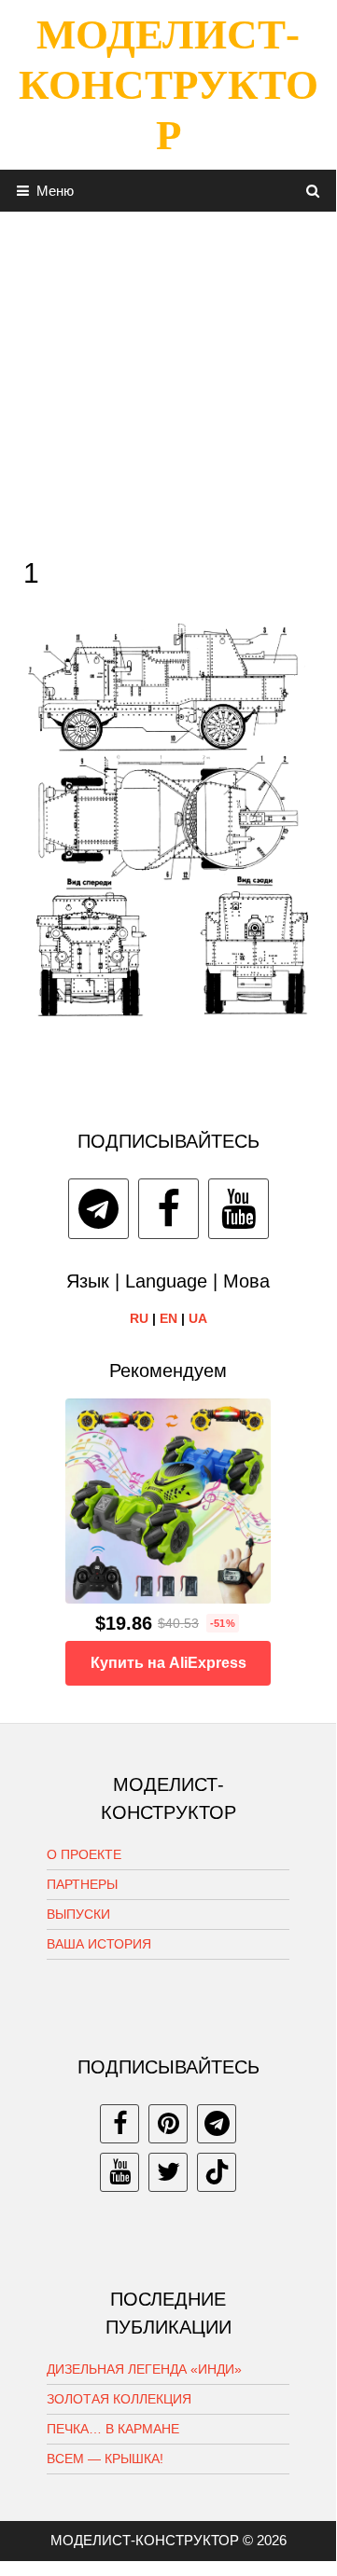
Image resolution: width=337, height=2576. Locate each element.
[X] (168, 2172)
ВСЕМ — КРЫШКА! (105, 2459)
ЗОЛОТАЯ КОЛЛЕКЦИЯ (119, 2399)
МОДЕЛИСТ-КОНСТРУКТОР (168, 85)
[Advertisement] (168, 379)
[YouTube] (239, 1209)
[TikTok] (217, 2172)
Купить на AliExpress (168, 1663)
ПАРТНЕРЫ (82, 1884)
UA (198, 1318)
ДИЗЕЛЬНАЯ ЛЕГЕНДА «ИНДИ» (144, 2369)
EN (168, 1318)
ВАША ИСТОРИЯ (99, 1944)
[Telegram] (98, 1209)
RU (139, 1318)
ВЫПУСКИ (78, 1914)
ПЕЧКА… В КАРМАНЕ (113, 2429)
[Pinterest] (168, 2124)
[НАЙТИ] (313, 191)
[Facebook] (168, 1209)
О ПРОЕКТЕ (84, 1854)
